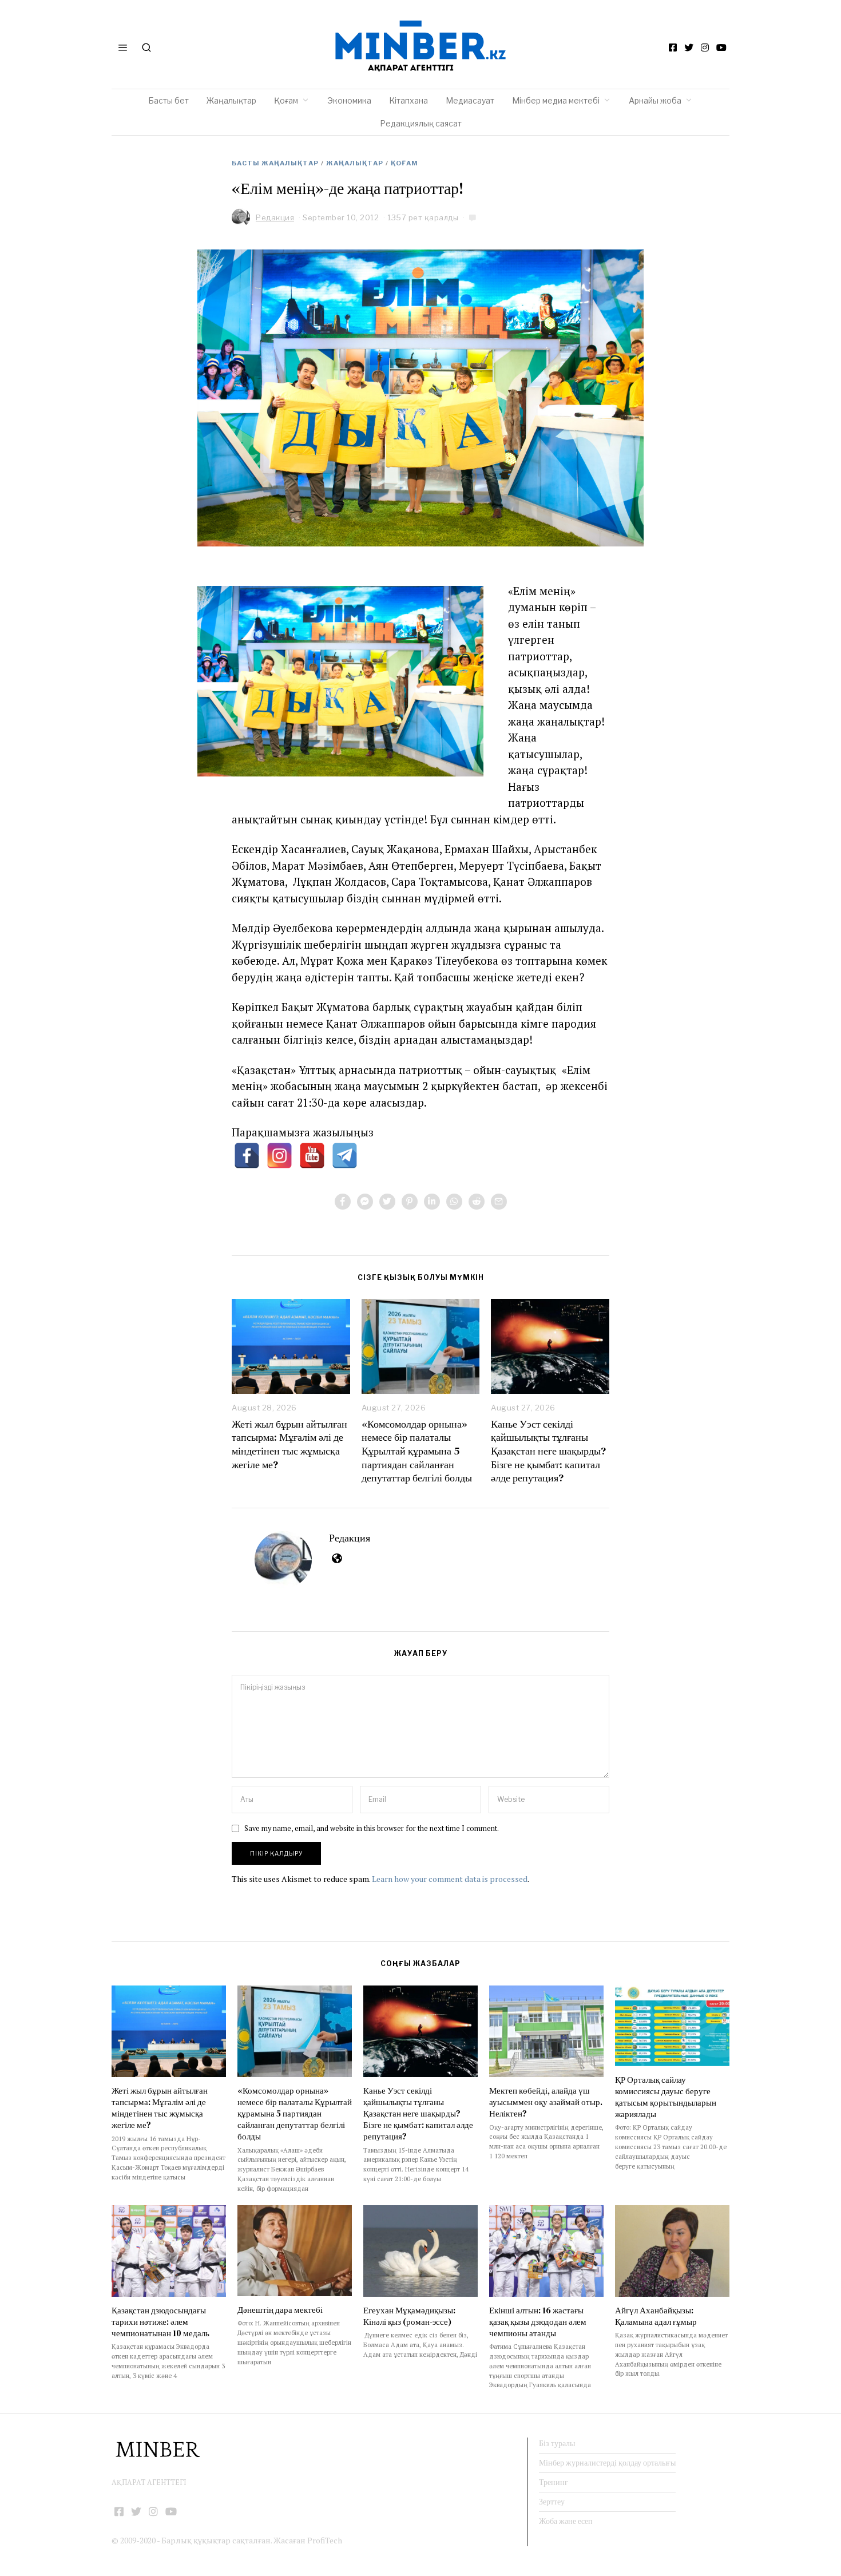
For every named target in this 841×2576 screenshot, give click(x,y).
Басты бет (168, 100)
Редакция (350, 1538)
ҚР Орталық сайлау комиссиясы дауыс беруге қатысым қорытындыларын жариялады (666, 2097)
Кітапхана (408, 100)
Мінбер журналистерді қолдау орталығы (607, 2463)
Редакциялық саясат (421, 123)
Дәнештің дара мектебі (281, 2310)
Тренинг (554, 2482)
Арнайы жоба (655, 100)
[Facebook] (673, 47)
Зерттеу (552, 2502)
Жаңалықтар (231, 100)
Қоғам (286, 100)
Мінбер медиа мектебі (556, 100)
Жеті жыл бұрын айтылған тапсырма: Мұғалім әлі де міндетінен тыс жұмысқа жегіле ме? (289, 1444)
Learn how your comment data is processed (450, 1879)
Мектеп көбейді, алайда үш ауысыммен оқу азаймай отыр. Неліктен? (546, 2102)
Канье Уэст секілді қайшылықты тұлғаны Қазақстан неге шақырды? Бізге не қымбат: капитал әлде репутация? (548, 1451)
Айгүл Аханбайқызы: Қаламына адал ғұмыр (656, 2316)
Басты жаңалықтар (275, 163)
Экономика (349, 100)
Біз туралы (557, 2443)
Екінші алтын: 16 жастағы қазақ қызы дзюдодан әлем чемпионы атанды (538, 2322)
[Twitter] (689, 47)
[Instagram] (705, 47)
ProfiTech (325, 2540)
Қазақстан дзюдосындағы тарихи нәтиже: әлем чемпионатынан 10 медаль (160, 2322)
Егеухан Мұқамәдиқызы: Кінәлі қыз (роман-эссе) (409, 2316)
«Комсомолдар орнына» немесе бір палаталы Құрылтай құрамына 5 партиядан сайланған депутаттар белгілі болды (417, 1451)
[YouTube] (721, 47)
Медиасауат (470, 100)
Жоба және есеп (566, 2521)
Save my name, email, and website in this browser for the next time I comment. (372, 1828)
